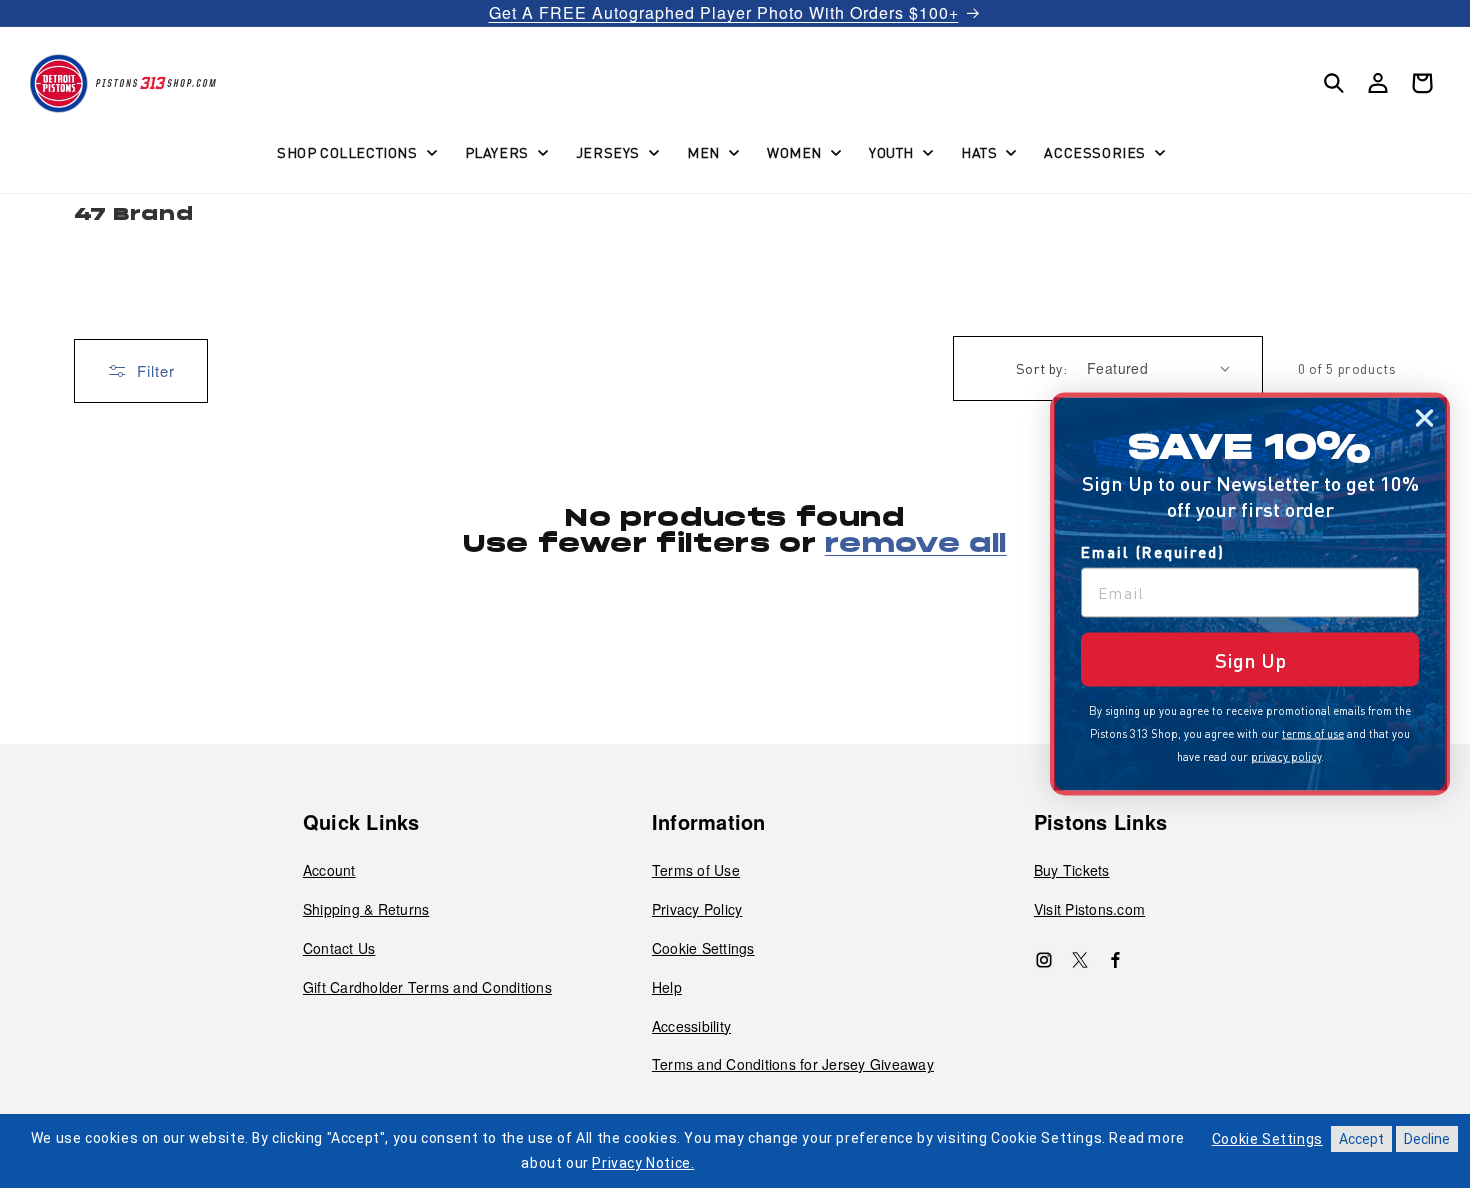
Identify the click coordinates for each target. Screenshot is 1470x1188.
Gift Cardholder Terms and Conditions (427, 987)
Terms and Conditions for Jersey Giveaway (793, 1064)
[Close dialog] (1424, 418)
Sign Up (1250, 660)
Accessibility (691, 1026)
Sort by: (1041, 368)
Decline (1427, 1139)
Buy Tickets (1072, 870)
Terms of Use (696, 870)
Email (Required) (1153, 552)
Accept (1361, 1139)
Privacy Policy (697, 909)
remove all (916, 545)
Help (667, 987)
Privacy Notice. (643, 1163)
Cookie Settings (703, 948)
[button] (355, 152)
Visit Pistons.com (1089, 909)
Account (329, 870)
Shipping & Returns (366, 909)
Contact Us (339, 948)
